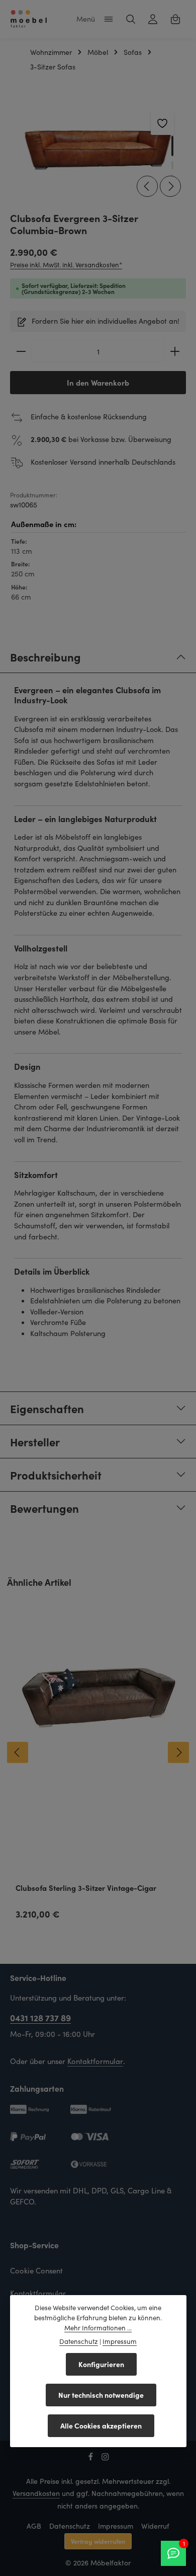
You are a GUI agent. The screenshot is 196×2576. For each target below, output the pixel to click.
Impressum (116, 2526)
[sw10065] (97, 151)
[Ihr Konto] (153, 19)
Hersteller (35, 1442)
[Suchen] (131, 19)
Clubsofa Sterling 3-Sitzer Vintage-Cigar (86, 1888)
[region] (98, 151)
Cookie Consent (36, 2270)
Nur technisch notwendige (101, 2395)
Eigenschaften (47, 1408)
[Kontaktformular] (173, 2553)
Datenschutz (70, 2526)
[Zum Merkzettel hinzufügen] (162, 123)
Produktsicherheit (56, 1475)
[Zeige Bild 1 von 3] (172, 146)
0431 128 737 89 (40, 2017)
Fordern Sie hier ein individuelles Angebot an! (106, 321)
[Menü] (109, 19)
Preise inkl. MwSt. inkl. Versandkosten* (66, 265)
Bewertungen (44, 1508)
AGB (34, 2526)
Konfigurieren (101, 2364)
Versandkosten (36, 2493)
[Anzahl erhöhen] (175, 351)
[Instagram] (105, 2458)
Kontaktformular (95, 2061)
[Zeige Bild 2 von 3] (172, 165)
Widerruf (155, 2526)
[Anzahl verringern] (21, 351)
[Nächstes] (170, 186)
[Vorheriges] (147, 186)
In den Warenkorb (98, 382)
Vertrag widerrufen (98, 2541)
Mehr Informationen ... (98, 2328)
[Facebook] (92, 2458)
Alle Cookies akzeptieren (101, 2425)
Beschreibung (45, 657)
